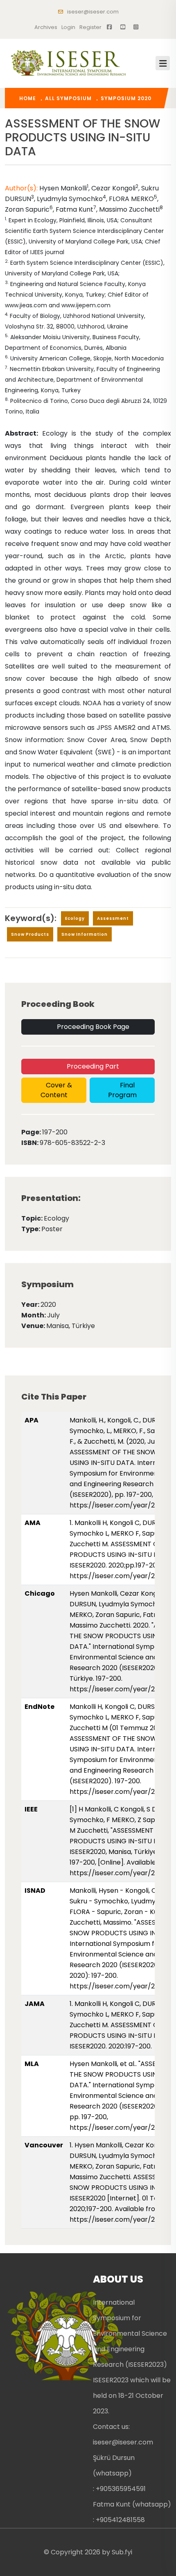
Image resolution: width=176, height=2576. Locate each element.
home (28, 98)
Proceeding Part (92, 1066)
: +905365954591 (119, 2489)
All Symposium (68, 98)
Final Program (122, 1090)
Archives (46, 27)
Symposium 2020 (126, 98)
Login (68, 27)
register (90, 27)
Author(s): (21, 188)
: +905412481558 (119, 2520)
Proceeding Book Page (92, 1027)
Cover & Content (56, 1090)
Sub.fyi (122, 2552)
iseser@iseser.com (92, 12)
